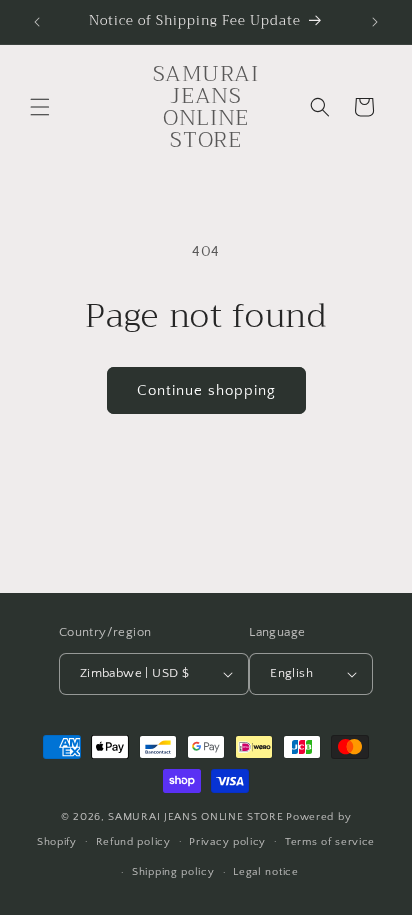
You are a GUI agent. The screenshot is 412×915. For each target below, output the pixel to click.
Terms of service (330, 842)
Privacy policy (227, 842)
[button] (40, 107)
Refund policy (133, 842)
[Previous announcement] (37, 22)
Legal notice (265, 872)
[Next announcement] (375, 22)
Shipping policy (173, 872)
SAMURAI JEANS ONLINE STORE (195, 817)
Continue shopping (206, 390)
